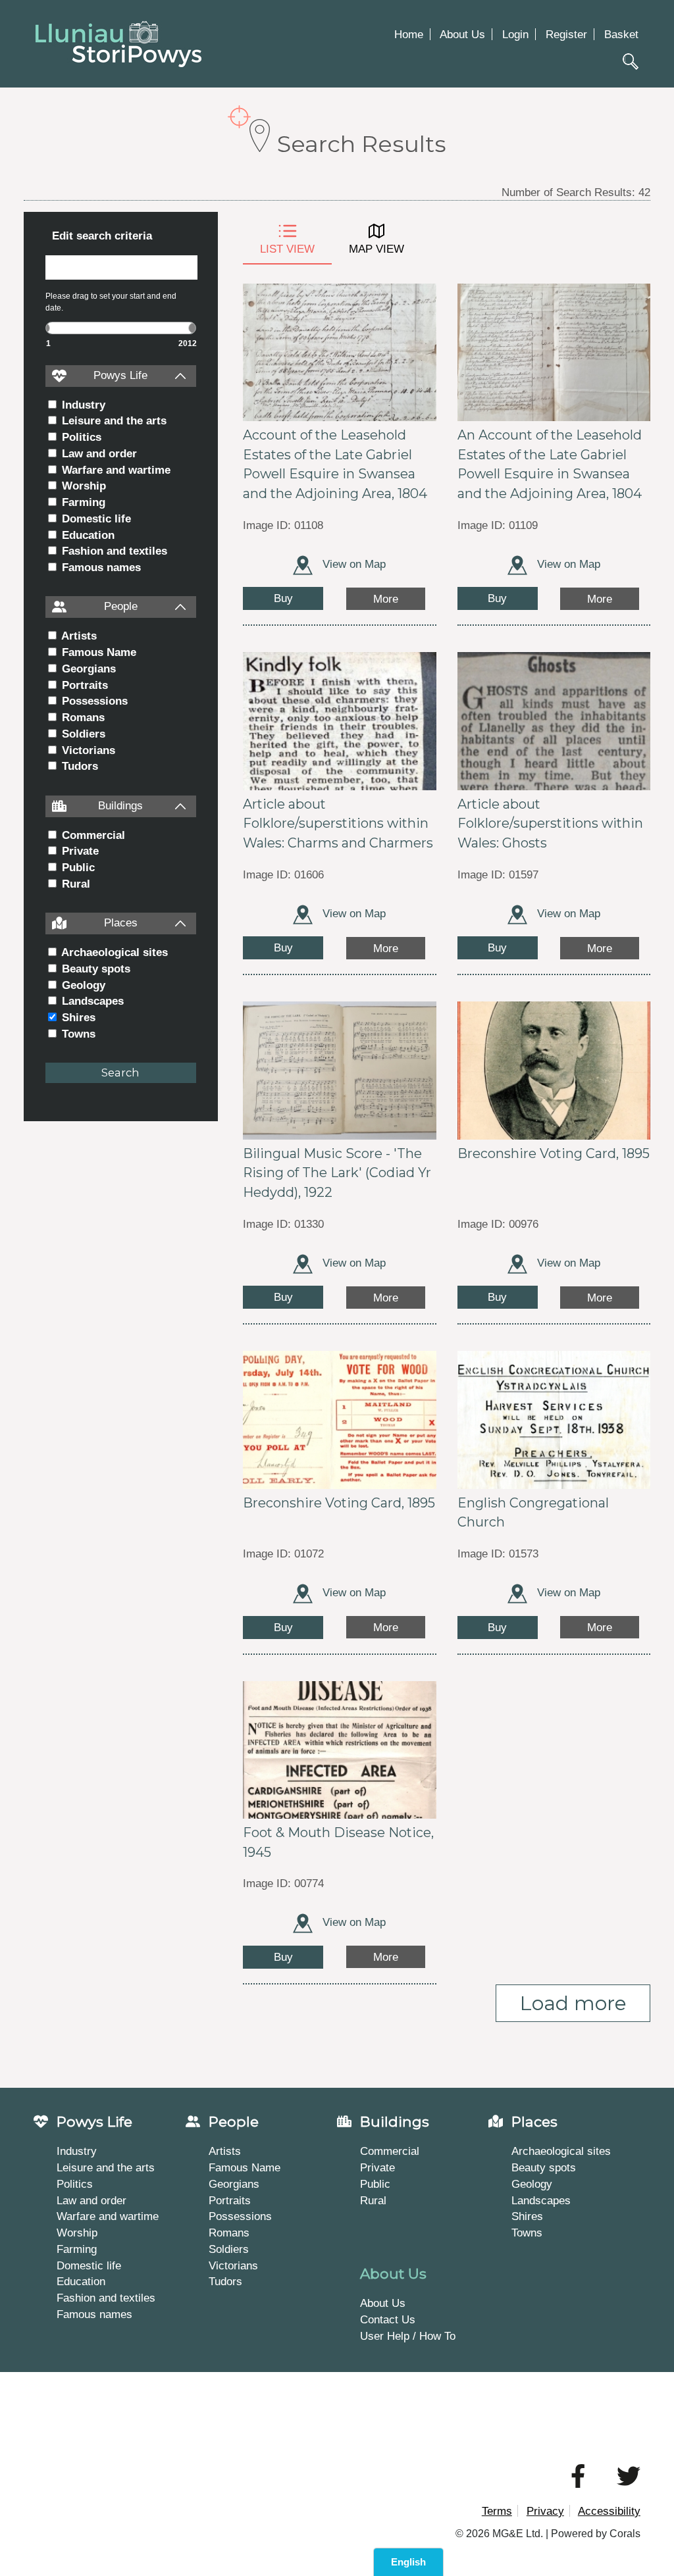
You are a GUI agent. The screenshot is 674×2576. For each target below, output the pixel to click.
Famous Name (97, 652)
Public (77, 867)
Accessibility (609, 2511)
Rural (74, 884)
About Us (462, 34)
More (386, 599)
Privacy (545, 2511)
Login (515, 34)
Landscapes (91, 1001)
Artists (78, 636)
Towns (77, 1034)
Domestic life (95, 518)
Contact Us (388, 2319)
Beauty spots (94, 969)
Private (79, 851)
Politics (80, 437)
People (121, 606)
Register (566, 34)
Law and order (98, 453)
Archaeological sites (113, 952)
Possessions (93, 701)
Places (121, 922)
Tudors (78, 766)
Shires (77, 1017)
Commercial (92, 835)
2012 (188, 343)
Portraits (83, 685)
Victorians (87, 750)
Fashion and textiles (113, 551)
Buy (283, 598)
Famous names (100, 567)
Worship (82, 486)
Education (87, 535)
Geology (82, 985)
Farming (82, 502)
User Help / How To (408, 2336)
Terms (497, 2511)
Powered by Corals (596, 2534)
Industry (82, 405)
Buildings (120, 805)
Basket (621, 34)
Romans (82, 717)
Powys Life (120, 375)
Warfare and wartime (115, 470)
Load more (573, 2003)
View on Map (352, 564)
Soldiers (82, 734)
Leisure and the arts (113, 420)
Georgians (87, 669)
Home (409, 34)
